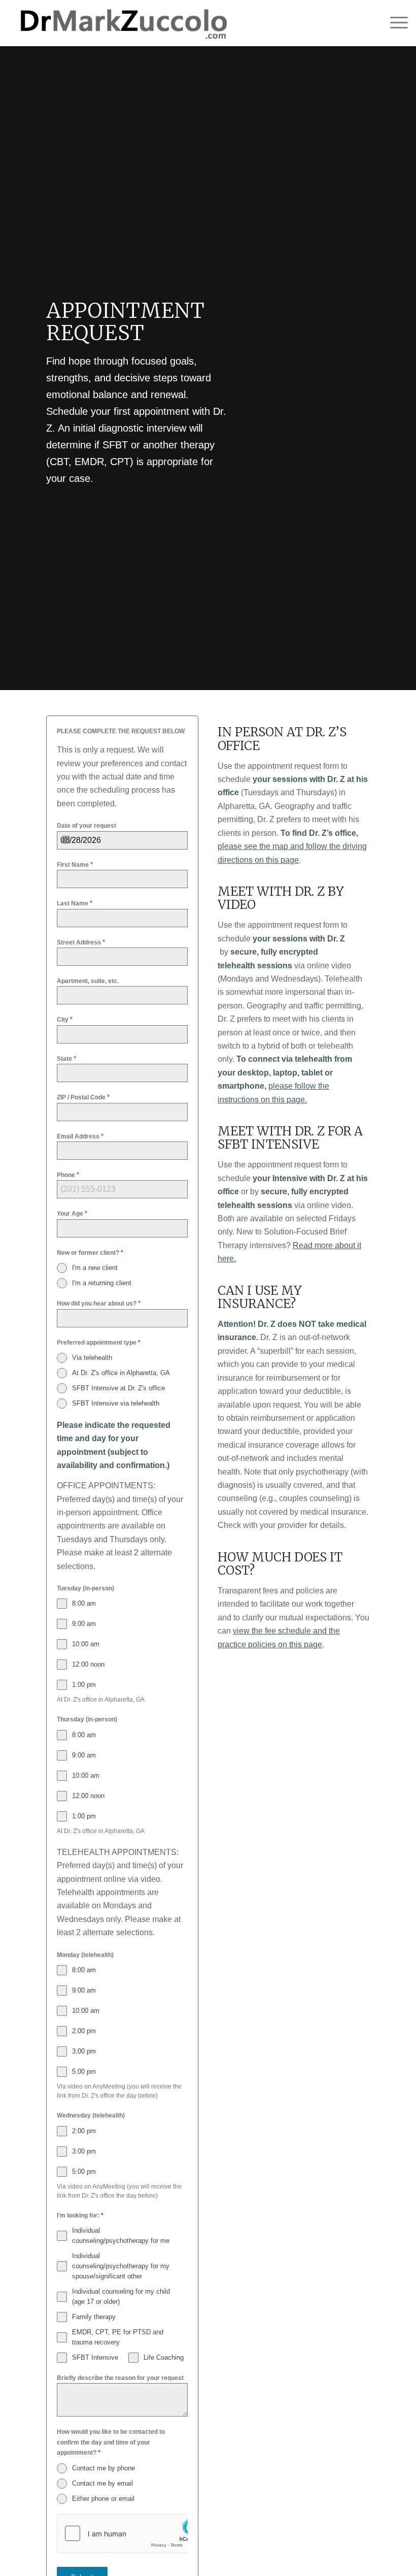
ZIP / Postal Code (83, 1097)
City (65, 1019)
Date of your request (86, 826)
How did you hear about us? (99, 1303)
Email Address (80, 1136)
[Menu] (394, 23)
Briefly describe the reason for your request (120, 2378)
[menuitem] (394, 23)
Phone (68, 1175)
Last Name (75, 903)
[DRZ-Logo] (122, 23)
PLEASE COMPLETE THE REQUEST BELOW (121, 731)
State (66, 1058)
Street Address (81, 942)
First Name (75, 865)
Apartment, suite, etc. (88, 981)
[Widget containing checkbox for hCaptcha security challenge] (122, 2533)
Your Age (72, 1213)
